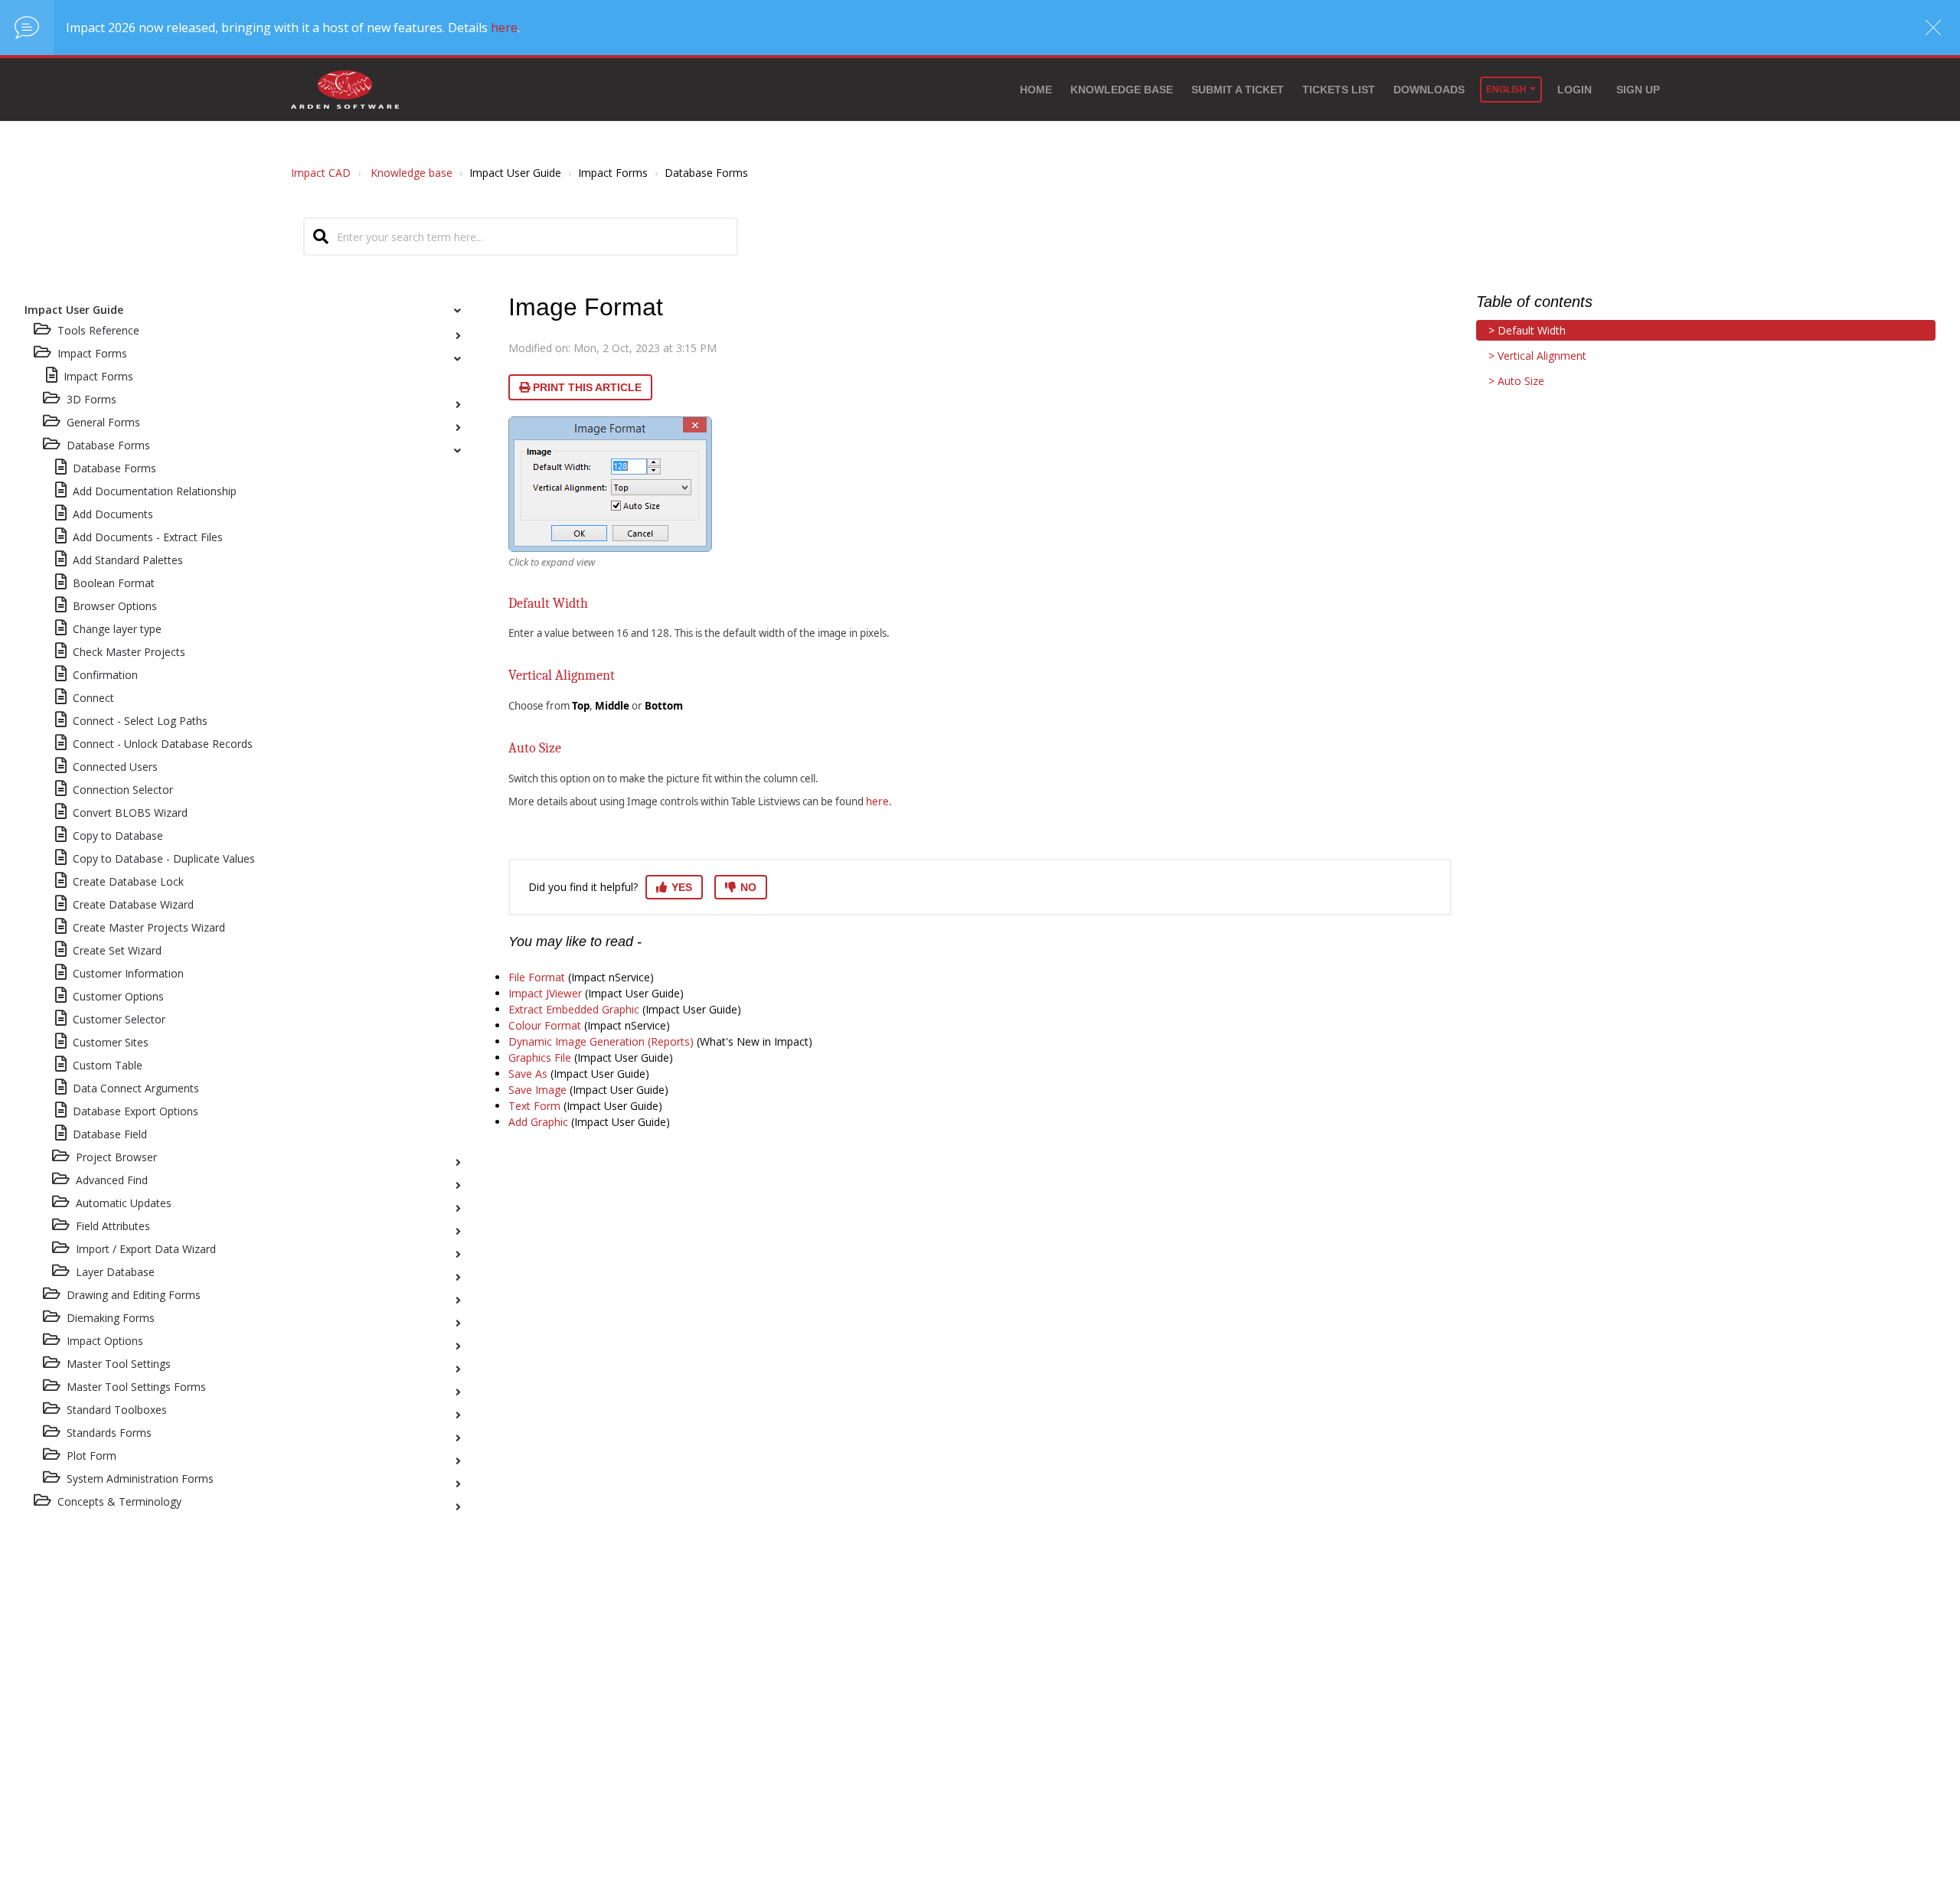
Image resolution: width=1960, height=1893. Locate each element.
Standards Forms (109, 1433)
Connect (93, 698)
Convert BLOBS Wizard (130, 813)
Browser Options (115, 606)
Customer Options (118, 996)
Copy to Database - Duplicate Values (164, 858)
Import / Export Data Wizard (146, 1249)
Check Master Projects (129, 652)
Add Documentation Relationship (155, 491)
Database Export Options (136, 1111)
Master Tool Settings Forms (136, 1387)
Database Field (110, 1134)
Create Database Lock (128, 881)
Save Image (537, 1090)
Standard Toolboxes (117, 1410)
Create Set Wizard (117, 950)
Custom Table (108, 1065)
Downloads (1429, 90)
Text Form (534, 1106)
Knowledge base (1122, 90)
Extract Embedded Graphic (574, 1009)
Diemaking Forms (111, 1318)
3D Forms (91, 399)
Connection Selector (123, 790)
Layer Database (115, 1272)
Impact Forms (98, 376)
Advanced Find (112, 1180)
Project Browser (116, 1157)
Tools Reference (98, 330)
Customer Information (128, 973)
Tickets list (1339, 90)
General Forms (103, 422)
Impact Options (105, 1341)
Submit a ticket (1238, 90)
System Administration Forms (140, 1478)
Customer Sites (111, 1042)
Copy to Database (118, 836)
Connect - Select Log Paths (140, 721)
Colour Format (545, 1025)
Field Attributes (113, 1226)
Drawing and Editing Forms (134, 1295)
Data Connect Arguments (136, 1088)
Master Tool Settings (119, 1364)
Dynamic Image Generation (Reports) (601, 1041)
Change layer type (117, 629)
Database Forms (108, 445)
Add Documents (113, 514)
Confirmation (105, 675)
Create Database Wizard (133, 904)
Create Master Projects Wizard (149, 927)
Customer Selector (119, 1019)
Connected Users (115, 767)
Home (1036, 90)
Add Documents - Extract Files (148, 537)
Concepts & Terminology (119, 1501)
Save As (528, 1074)
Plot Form (91, 1456)
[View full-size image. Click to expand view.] (610, 484)
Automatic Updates (124, 1203)
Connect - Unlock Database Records (163, 744)
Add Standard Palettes (128, 560)
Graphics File (540, 1057)
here (504, 28)
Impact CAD (321, 173)
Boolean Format (114, 583)
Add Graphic (538, 1122)
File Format (537, 977)
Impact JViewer (545, 993)
